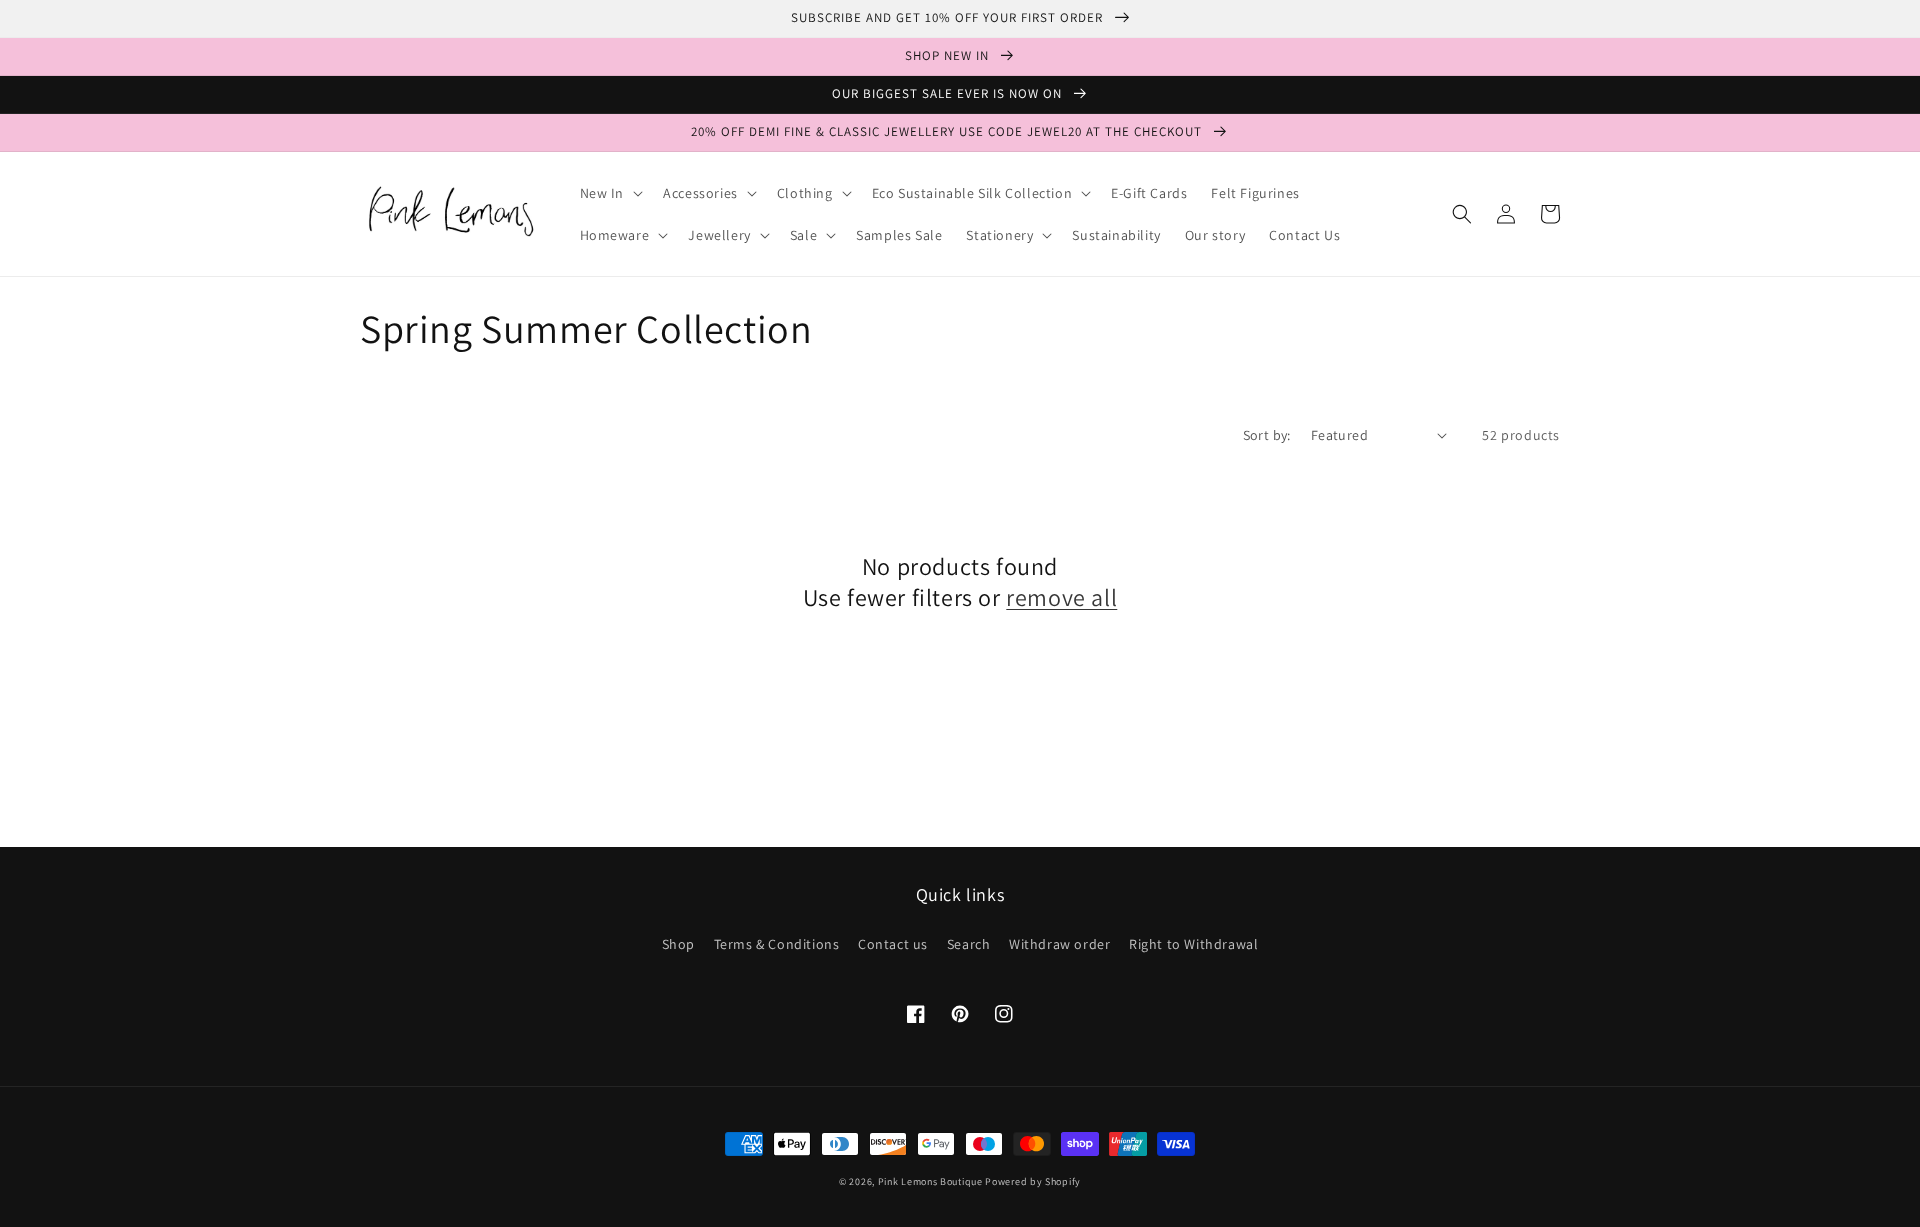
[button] (610, 193)
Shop (678, 944)
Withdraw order (1059, 944)
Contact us (893, 944)
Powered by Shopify (1033, 1181)
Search (969, 944)
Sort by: (1267, 435)
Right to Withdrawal (1193, 944)
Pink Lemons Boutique (930, 1181)
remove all (1061, 597)
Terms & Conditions (777, 944)
